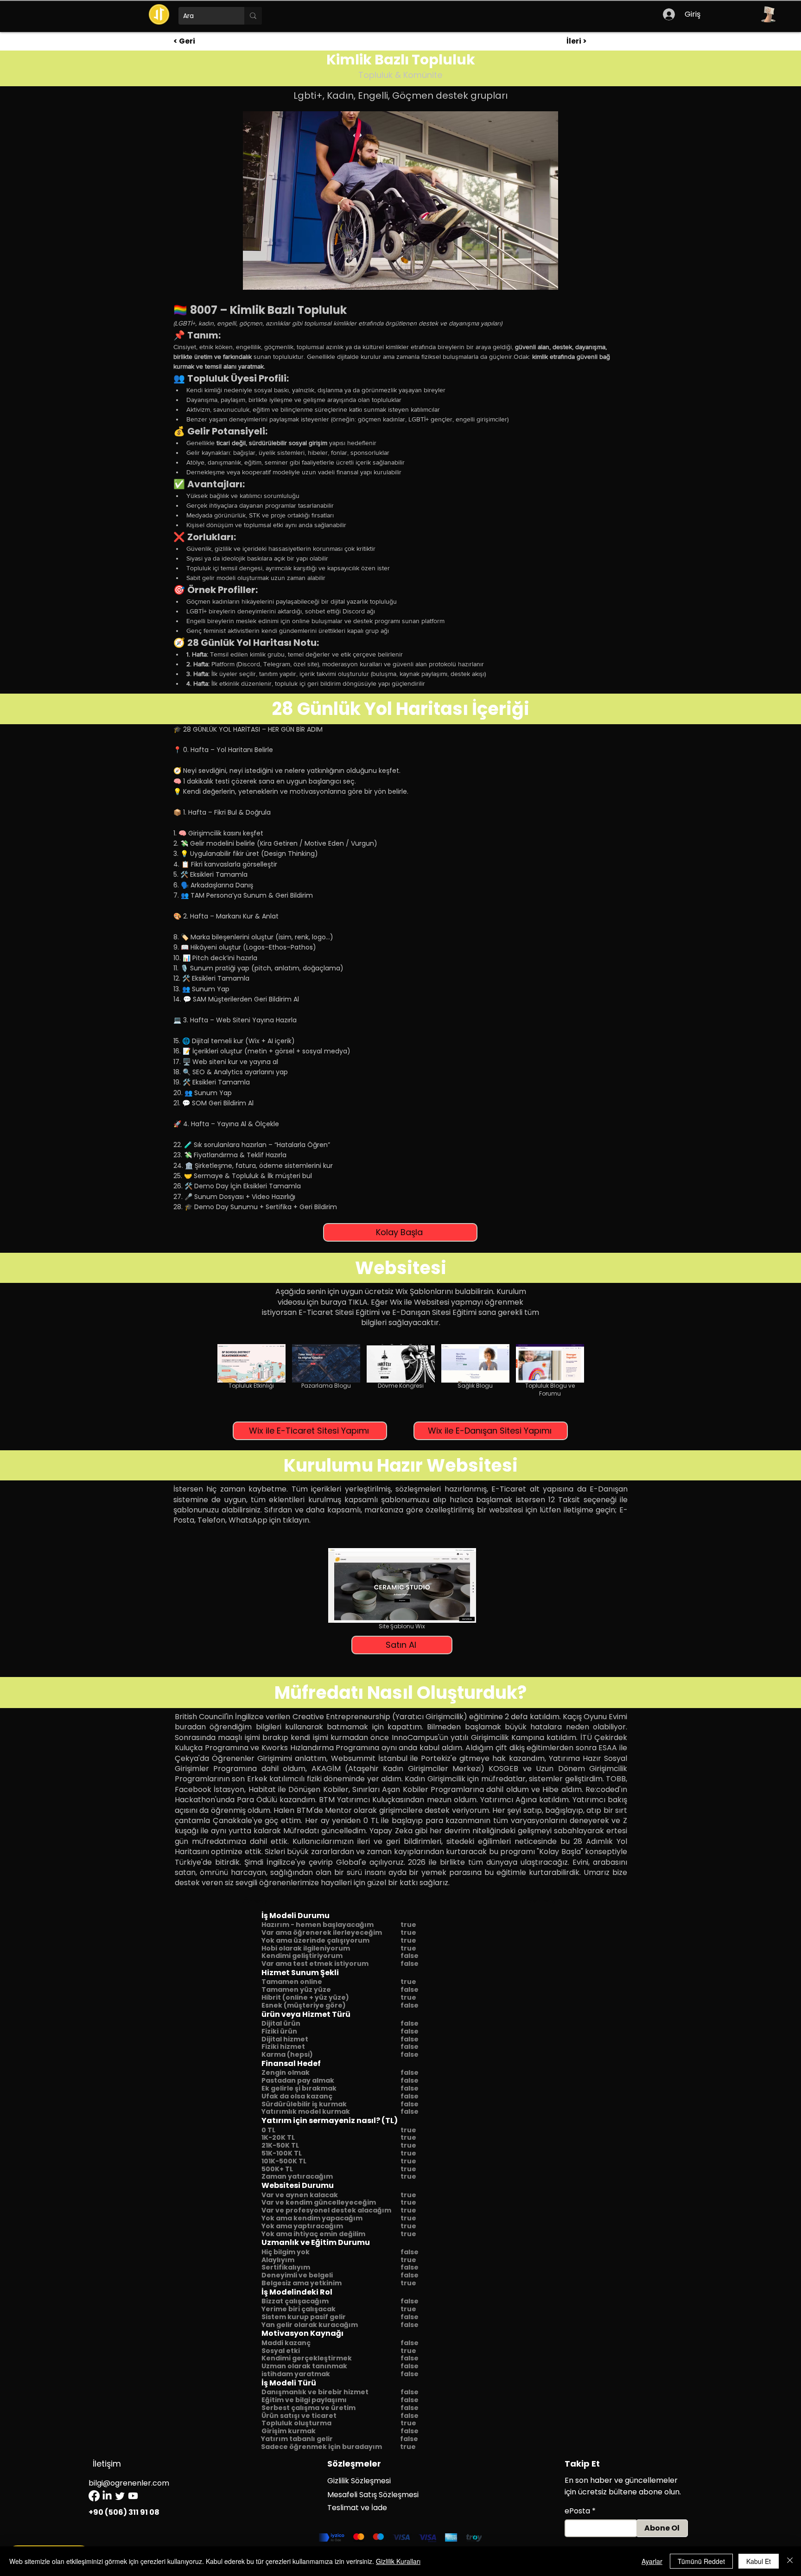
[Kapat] (790, 2561)
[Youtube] (133, 2496)
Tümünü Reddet (701, 2561)
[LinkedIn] (107, 2496)
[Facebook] (94, 2496)
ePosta (577, 2511)
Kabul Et (759, 2561)
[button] (768, 14)
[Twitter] (120, 2496)
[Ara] (253, 16)
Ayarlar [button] (652, 2561)
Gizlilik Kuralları (398, 2561)
